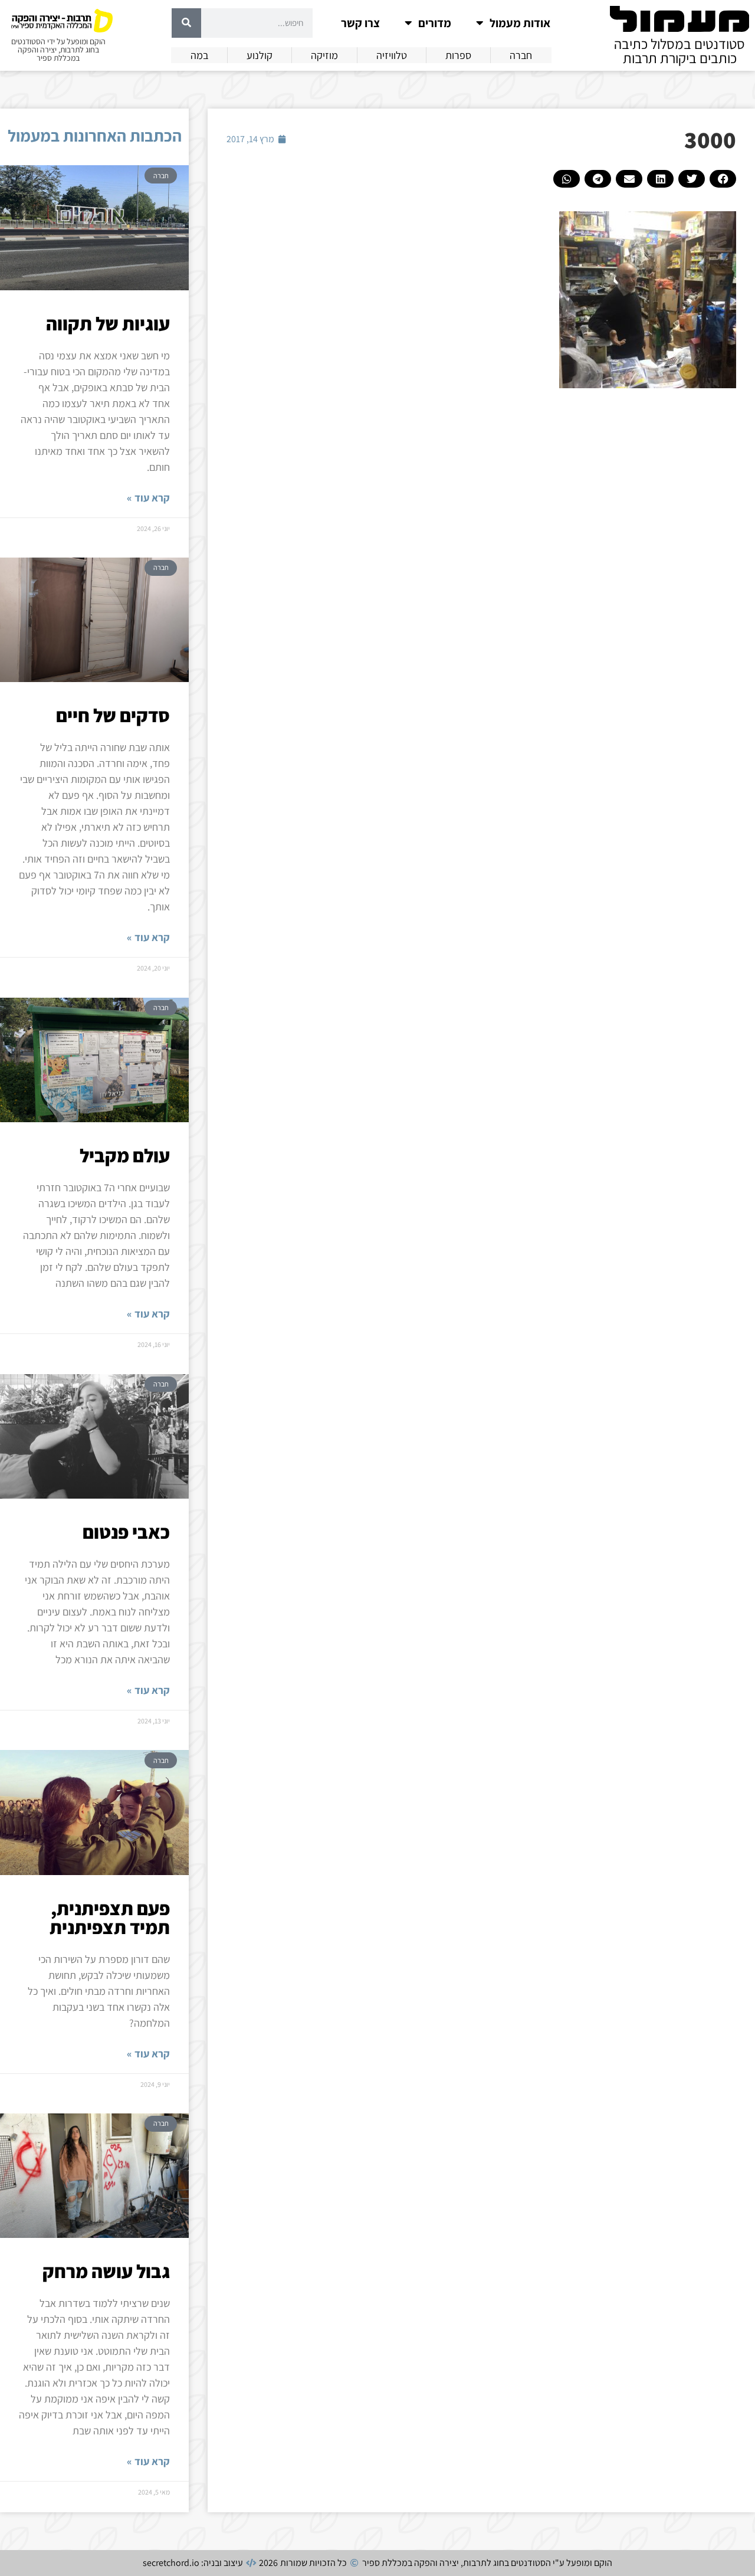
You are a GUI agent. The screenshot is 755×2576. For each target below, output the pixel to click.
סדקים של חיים (113, 715)
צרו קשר (360, 23)
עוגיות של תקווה (108, 323)
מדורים (435, 23)
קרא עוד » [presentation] (148, 498)
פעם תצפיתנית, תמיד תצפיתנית (110, 1918)
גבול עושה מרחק (106, 2271)
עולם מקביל (125, 1155)
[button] (723, 179)
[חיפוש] (186, 23)
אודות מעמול (520, 23)
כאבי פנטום (126, 1532)
